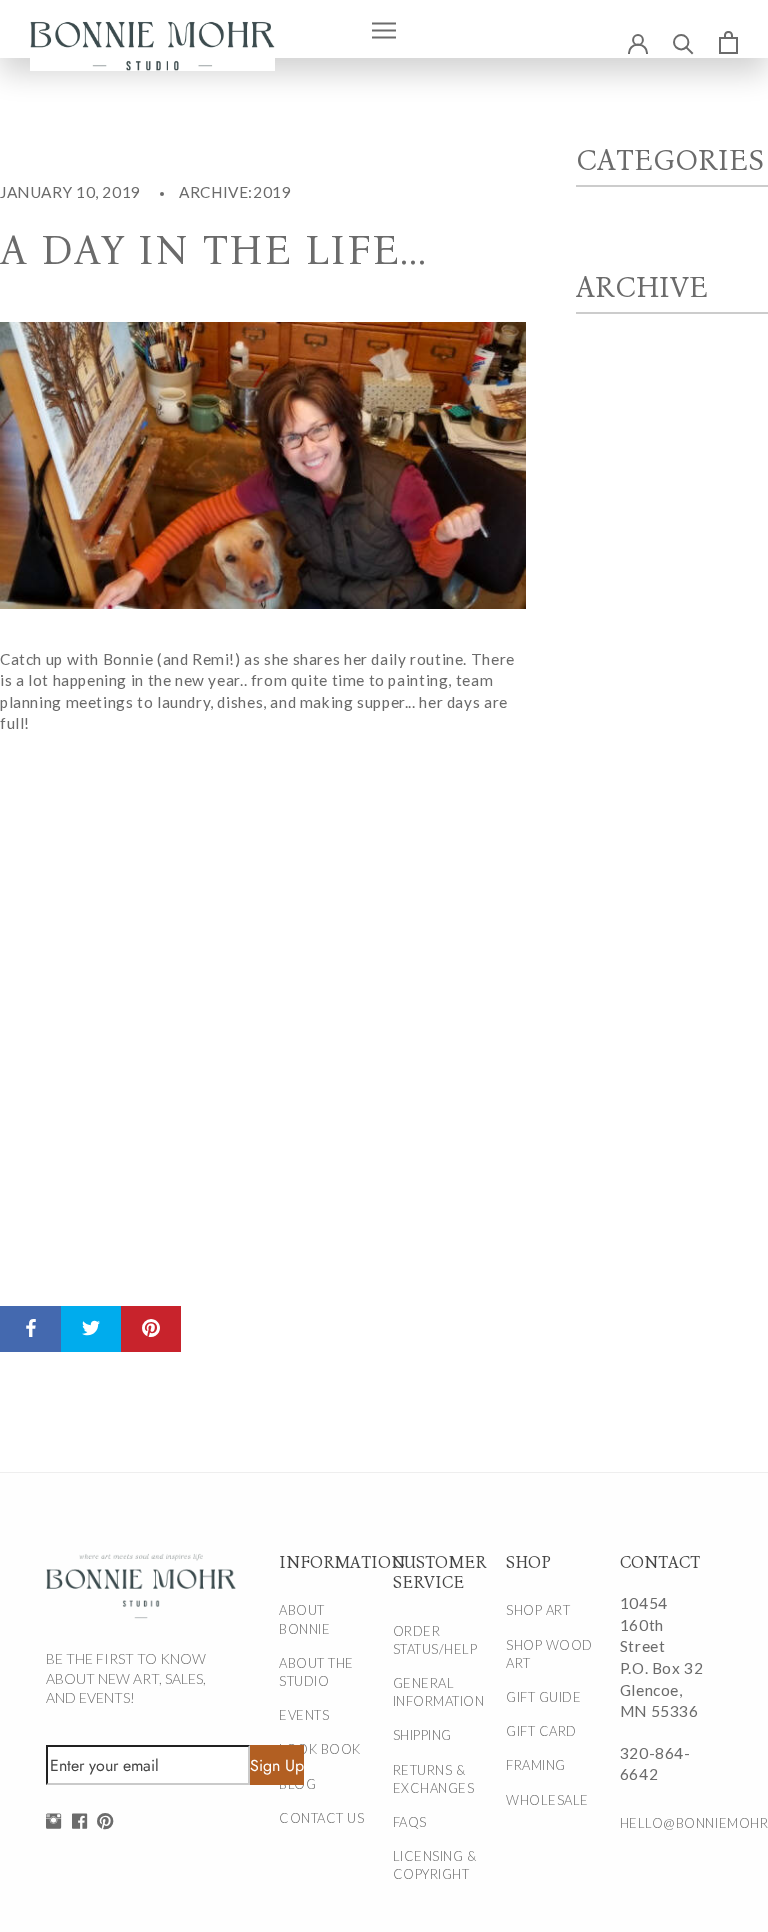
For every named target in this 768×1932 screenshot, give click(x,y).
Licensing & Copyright (435, 1865)
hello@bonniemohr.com (665, 1823)
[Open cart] (728, 42)
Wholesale (547, 1800)
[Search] (683, 42)
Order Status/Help (435, 1640)
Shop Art (538, 1610)
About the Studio (316, 1672)
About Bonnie (304, 1619)
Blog (297, 1784)
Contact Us (321, 1818)
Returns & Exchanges (434, 1779)
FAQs (410, 1822)
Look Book (320, 1749)
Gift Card (541, 1731)
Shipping (422, 1735)
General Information (438, 1692)
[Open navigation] (384, 29)
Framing (536, 1765)
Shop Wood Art (549, 1654)
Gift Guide (543, 1697)
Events (304, 1715)
